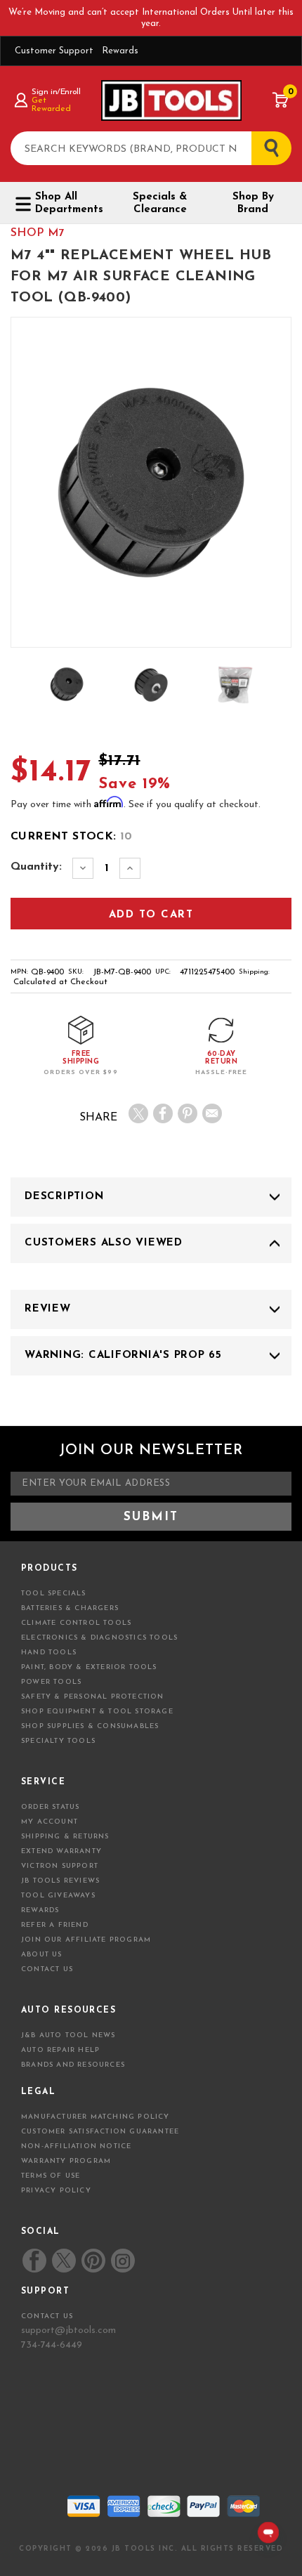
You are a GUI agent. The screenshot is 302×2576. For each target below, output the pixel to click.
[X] (138, 1113)
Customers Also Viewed (104, 1243)
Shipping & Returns (65, 1837)
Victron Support (60, 1866)
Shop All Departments (69, 203)
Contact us (47, 2316)
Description (64, 1197)
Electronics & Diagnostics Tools (99, 1638)
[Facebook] (163, 1113)
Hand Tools (49, 1653)
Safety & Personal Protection (93, 1697)
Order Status (50, 1807)
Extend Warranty (61, 1851)
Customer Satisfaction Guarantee (100, 2132)
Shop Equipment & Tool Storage (97, 1712)
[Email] (212, 1113)
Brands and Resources (73, 2065)
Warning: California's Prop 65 (123, 1355)
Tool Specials (54, 1594)
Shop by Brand (253, 203)
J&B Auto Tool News (68, 2035)
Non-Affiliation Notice (76, 2146)
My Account (50, 1822)
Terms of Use (51, 2176)
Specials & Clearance (160, 203)
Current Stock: (72, 837)
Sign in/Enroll (56, 92)
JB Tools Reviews (60, 1881)
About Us (42, 1955)
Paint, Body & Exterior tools (89, 1667)
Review (48, 1309)
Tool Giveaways (58, 1896)
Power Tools (51, 1682)
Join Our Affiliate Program (86, 1940)
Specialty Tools (58, 1741)
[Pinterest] (188, 1113)
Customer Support (54, 51)
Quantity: (36, 867)
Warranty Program (66, 2161)
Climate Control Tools (76, 1623)
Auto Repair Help (60, 2050)
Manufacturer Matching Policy (96, 2117)
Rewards (120, 51)
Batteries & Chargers (70, 1608)
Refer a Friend (55, 1925)
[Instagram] (122, 2261)
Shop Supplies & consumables (90, 1726)
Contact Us (47, 1969)
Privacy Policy (56, 2191)
